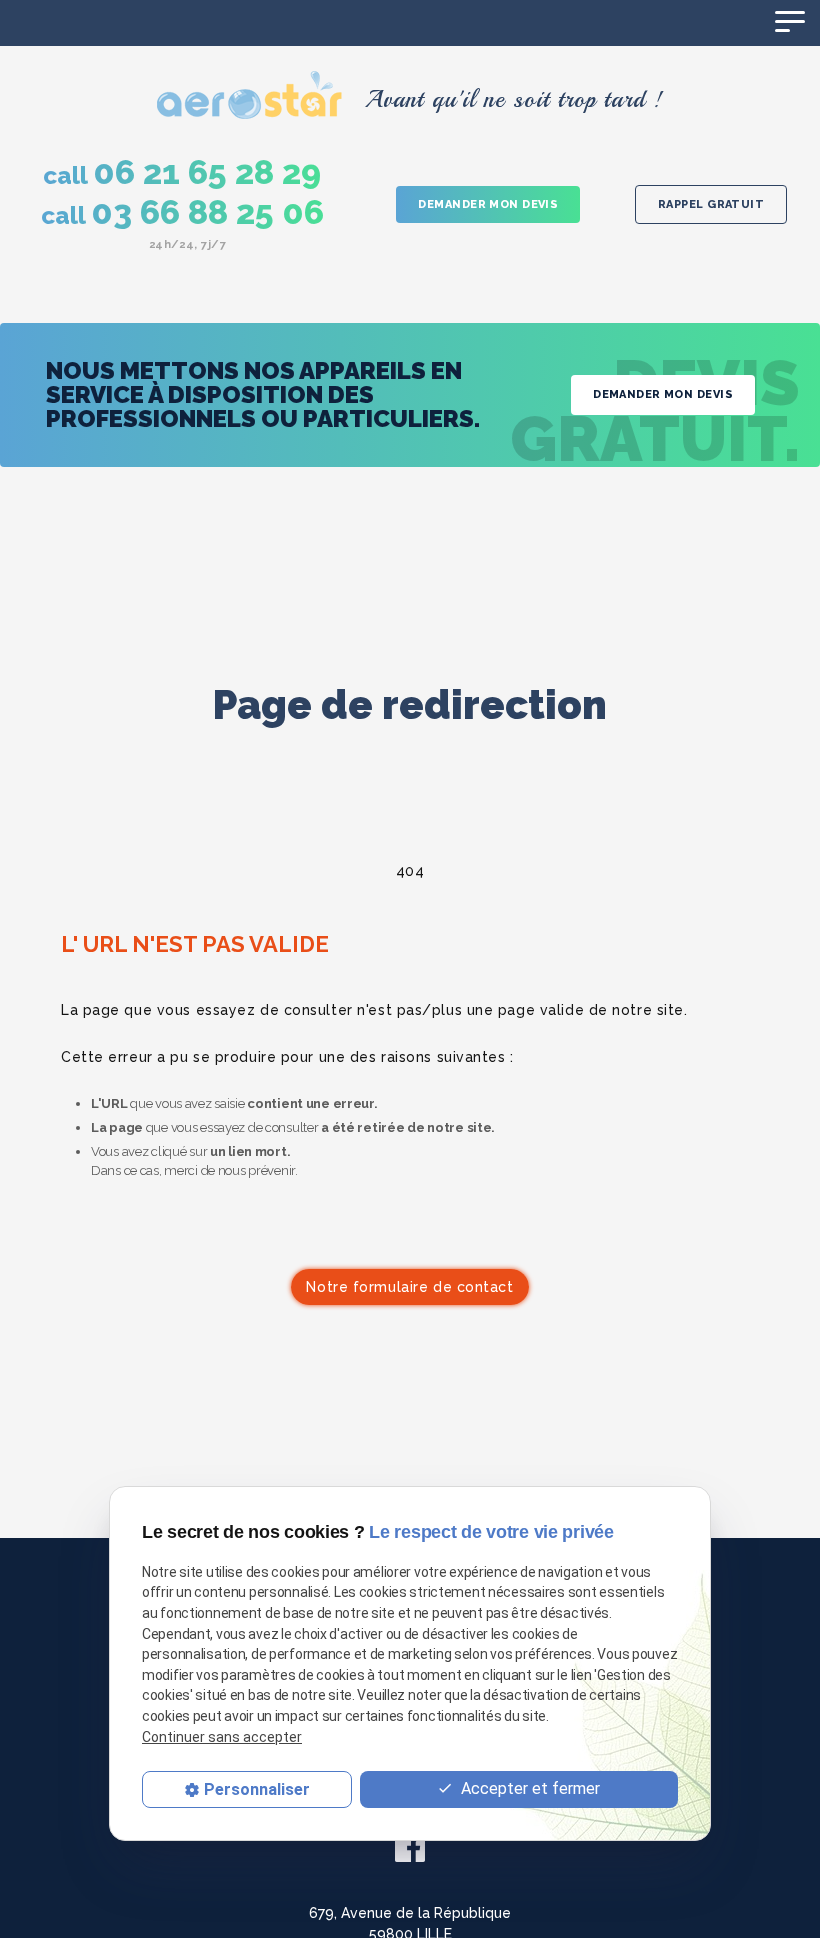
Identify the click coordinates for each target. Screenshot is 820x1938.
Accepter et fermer (528, 1788)
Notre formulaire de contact (409, 1287)
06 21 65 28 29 (182, 173)
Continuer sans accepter (222, 1737)
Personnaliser (257, 1789)
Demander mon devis (488, 204)
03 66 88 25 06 (182, 213)
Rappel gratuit (711, 204)
